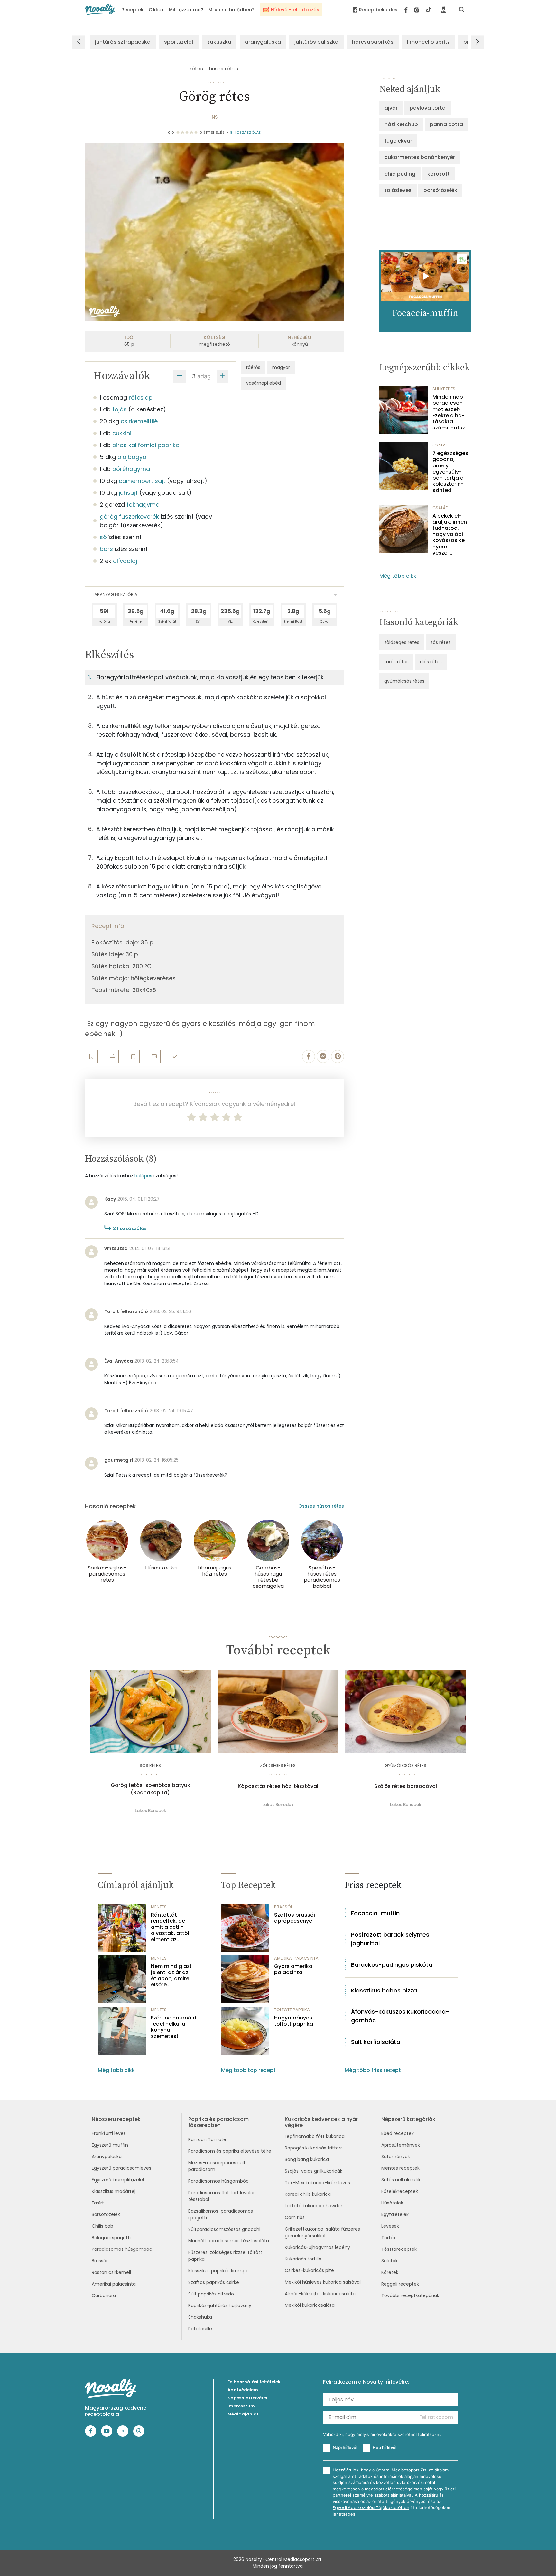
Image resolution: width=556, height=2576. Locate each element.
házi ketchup (401, 124)
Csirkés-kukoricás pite (309, 2270)
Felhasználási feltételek (254, 2382)
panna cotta (446, 124)
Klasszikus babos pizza (384, 1990)
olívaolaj (125, 561)
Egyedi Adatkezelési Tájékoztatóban (371, 2508)
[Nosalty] (100, 9)
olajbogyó (132, 457)
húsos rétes (223, 69)
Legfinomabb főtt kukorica (315, 2136)
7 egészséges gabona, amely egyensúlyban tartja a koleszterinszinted (450, 472)
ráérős (253, 367)
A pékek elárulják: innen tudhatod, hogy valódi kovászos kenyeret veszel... (450, 534)
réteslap (141, 397)
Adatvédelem (243, 2390)
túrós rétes (396, 662)
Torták (389, 2238)
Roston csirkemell (111, 2272)
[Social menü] (418, 10)
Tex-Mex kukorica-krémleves (317, 2183)
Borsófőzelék (106, 2214)
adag (204, 376)
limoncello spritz (428, 42)
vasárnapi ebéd (264, 383)
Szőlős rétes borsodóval (406, 1786)
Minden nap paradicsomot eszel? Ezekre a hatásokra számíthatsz (449, 412)
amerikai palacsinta (296, 1958)
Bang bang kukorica (307, 2159)
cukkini (122, 433)
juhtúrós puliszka (316, 42)
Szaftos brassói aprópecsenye (295, 1918)
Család (440, 445)
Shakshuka (200, 2317)
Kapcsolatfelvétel (247, 2398)
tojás (120, 409)
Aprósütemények (401, 2145)
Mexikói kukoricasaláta (310, 2305)
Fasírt (98, 2203)
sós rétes (441, 642)
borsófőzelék (440, 190)
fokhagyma (143, 505)
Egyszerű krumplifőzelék (118, 2180)
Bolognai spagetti (111, 2238)
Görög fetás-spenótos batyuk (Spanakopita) (150, 1789)
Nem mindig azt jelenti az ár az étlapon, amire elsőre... (171, 1976)
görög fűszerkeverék (129, 516)
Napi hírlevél (345, 2447)
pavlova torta (428, 108)
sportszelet (179, 42)
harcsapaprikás (373, 42)
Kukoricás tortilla (303, 2259)
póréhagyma (131, 469)
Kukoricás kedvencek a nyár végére (321, 2122)
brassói (283, 1907)
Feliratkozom (436, 2417)
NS (215, 117)
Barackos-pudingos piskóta (392, 1965)
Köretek (390, 2272)
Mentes (159, 1907)
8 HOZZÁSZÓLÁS (246, 133)
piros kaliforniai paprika (146, 445)
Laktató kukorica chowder (314, 2206)
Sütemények (396, 2157)
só (103, 537)
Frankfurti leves (109, 2133)
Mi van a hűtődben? (232, 10)
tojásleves (398, 190)
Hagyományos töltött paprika (294, 2021)
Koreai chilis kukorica (308, 2194)
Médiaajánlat (243, 2414)
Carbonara (104, 2295)
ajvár (391, 108)
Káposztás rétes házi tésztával (278, 1786)
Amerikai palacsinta (114, 2284)
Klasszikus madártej (114, 2191)
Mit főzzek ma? (186, 10)
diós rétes (431, 662)
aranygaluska (263, 42)
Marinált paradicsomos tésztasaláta (229, 2241)
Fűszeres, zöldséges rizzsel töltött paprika (225, 2256)
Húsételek (392, 2203)
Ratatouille (200, 2329)
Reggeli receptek (400, 2284)
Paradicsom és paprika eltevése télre (230, 2151)
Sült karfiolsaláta (376, 2042)
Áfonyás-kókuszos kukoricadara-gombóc (400, 2016)
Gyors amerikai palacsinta (294, 1969)
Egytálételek (395, 2214)
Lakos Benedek (150, 1811)
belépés (143, 1176)
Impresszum (241, 2406)
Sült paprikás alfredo (211, 2294)
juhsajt (128, 493)
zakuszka (219, 42)
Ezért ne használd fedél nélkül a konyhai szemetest (174, 2027)
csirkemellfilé (139, 421)
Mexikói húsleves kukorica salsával (323, 2282)
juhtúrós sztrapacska (123, 42)
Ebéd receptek (398, 2133)
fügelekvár (398, 141)
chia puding (400, 174)
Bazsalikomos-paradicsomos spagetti (221, 2214)
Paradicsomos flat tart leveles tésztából (222, 2196)
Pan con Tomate (207, 2139)
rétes (196, 69)
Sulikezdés (444, 389)
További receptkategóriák (410, 2295)
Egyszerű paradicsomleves (121, 2168)
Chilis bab (102, 2226)
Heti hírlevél (385, 2447)
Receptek (132, 10)
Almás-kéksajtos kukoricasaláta (320, 2294)
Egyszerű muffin (110, 2145)
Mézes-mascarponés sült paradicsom (217, 2166)
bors (106, 549)
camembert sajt (142, 481)
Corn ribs (295, 2217)
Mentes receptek (400, 2168)
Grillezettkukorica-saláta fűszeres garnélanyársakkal (322, 2232)
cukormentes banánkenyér (420, 157)
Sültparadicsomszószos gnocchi (224, 2229)
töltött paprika (292, 2010)
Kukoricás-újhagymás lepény (317, 2247)
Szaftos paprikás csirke (214, 2282)
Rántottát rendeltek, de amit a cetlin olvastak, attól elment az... (170, 1927)
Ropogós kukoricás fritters (314, 2148)
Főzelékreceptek (400, 2191)
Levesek (390, 2226)
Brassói (99, 2261)
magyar (281, 367)
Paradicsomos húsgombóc (122, 2249)
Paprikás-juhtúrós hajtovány (220, 2305)
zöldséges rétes (402, 642)
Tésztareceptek (399, 2249)
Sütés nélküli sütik (401, 2180)
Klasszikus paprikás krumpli (218, 2271)
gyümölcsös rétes (404, 681)
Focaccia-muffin (375, 1913)
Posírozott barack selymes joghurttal (390, 1939)
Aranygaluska (107, 2157)
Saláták (389, 2261)
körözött (439, 174)
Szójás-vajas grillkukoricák (314, 2171)
